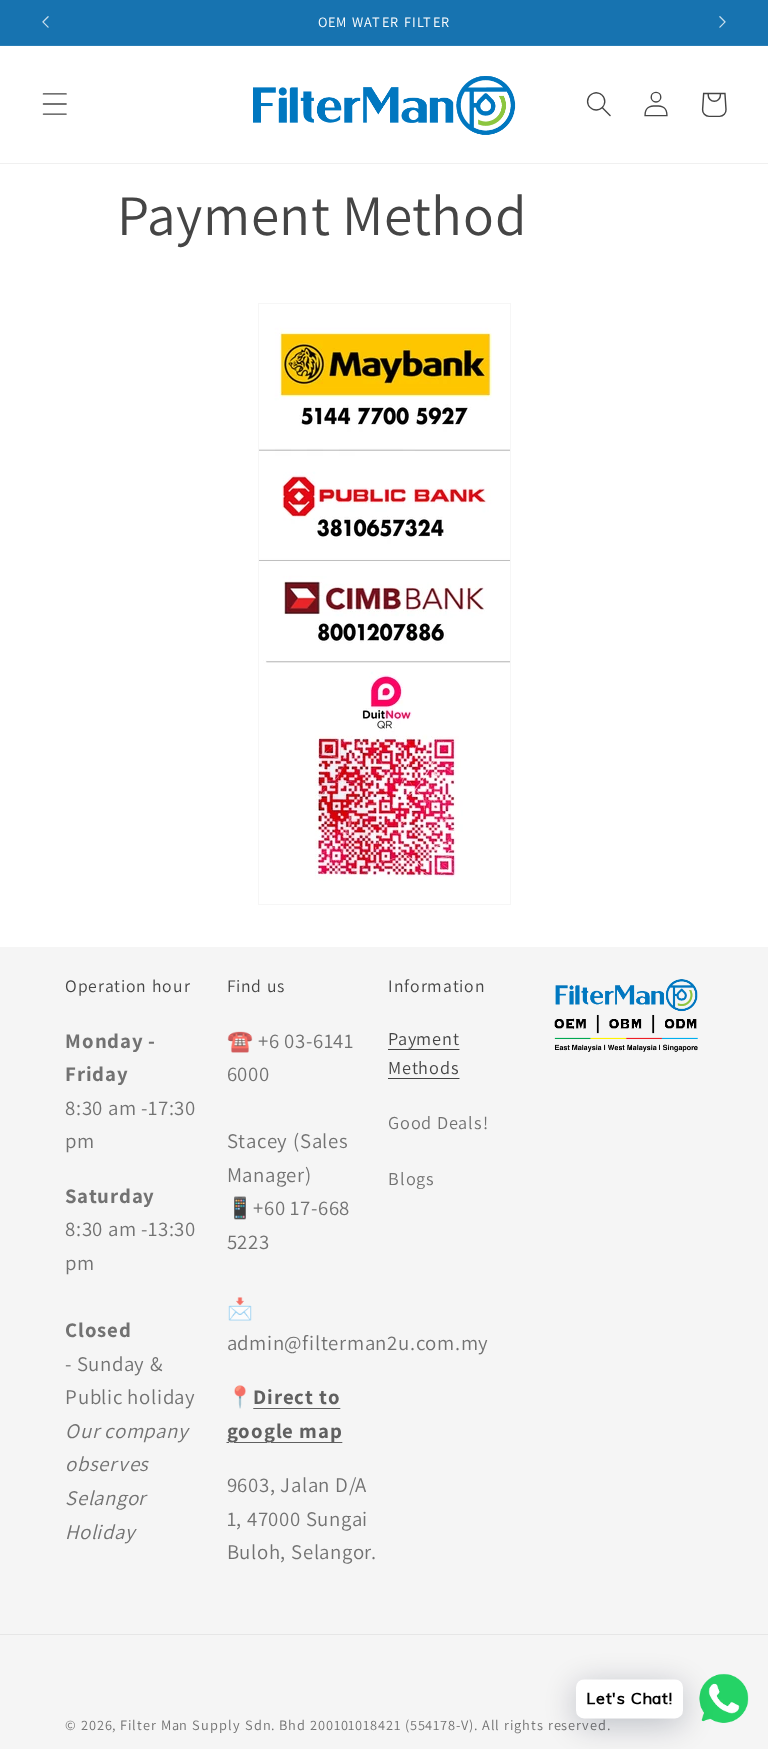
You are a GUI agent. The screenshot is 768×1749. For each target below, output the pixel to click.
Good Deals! (438, 1122)
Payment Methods (423, 1052)
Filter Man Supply (180, 1724)
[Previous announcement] (45, 22)
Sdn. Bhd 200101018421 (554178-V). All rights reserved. (428, 1724)
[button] (54, 104)
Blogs (411, 1178)
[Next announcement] (723, 22)
